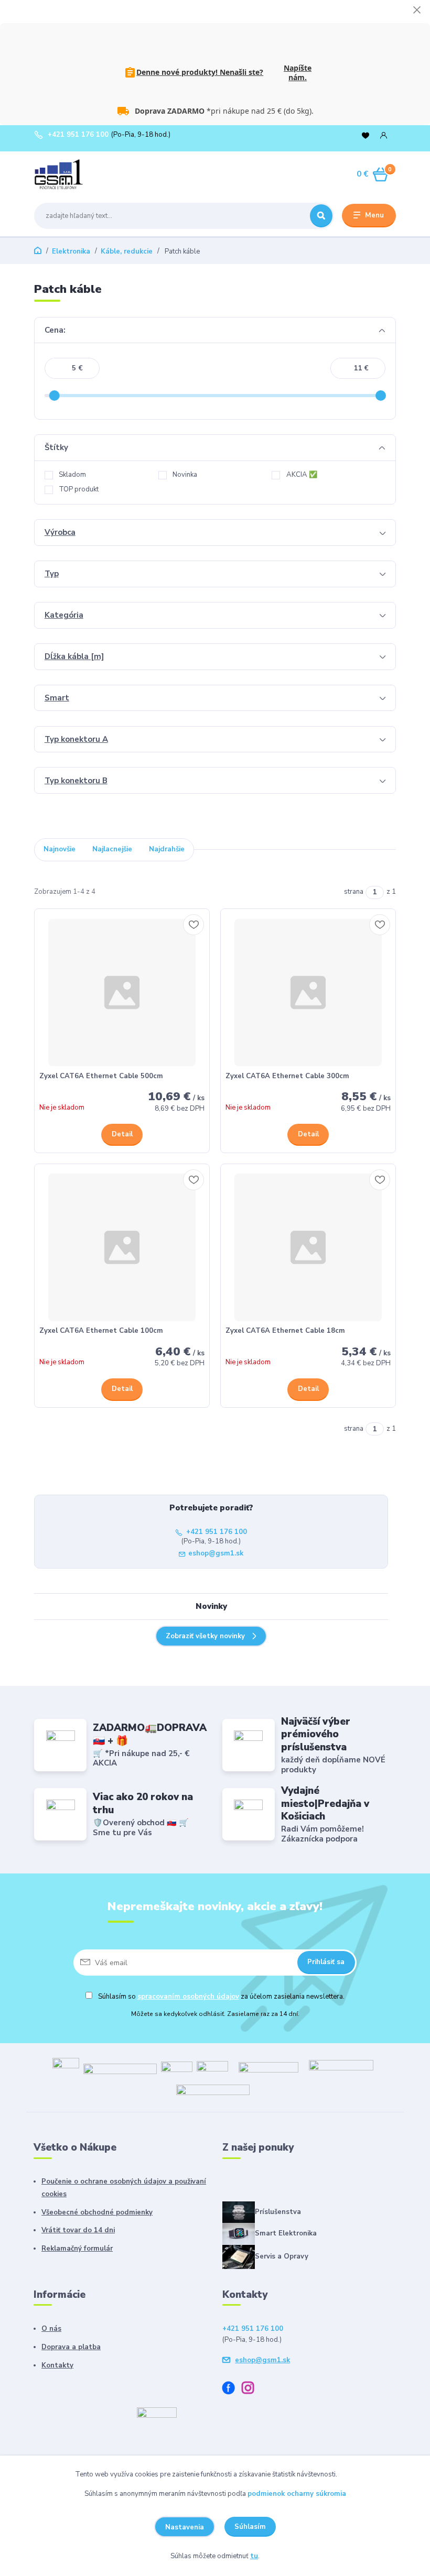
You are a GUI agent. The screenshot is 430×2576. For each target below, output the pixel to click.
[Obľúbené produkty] (365, 135)
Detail (122, 1134)
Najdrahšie (167, 849)
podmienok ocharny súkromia (297, 2494)
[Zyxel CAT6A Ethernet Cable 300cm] (308, 993)
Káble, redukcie (127, 251)
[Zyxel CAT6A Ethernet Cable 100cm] (122, 1247)
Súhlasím (250, 2527)
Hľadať (321, 216)
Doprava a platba (71, 2347)
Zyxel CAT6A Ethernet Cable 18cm (285, 1331)
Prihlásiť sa (326, 1962)
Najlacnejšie (112, 849)
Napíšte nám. (298, 73)
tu (254, 2556)
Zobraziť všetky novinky (205, 1636)
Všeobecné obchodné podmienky (97, 2212)
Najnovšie (60, 849)
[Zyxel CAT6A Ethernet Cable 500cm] (122, 993)
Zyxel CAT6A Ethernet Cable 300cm (287, 1076)
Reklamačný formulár (77, 2249)
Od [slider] (55, 396)
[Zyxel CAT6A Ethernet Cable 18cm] (308, 1247)
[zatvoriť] (417, 10)
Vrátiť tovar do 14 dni (78, 2230)
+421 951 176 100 (78, 135)
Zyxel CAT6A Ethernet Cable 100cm (101, 1331)
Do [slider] (381, 396)
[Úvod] (83, 174)
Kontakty (57, 2365)
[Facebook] (232, 2389)
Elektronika (71, 251)
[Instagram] (251, 2389)
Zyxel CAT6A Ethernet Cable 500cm (101, 1076)
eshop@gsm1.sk (216, 1554)
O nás (51, 2329)
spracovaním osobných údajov (188, 1997)
